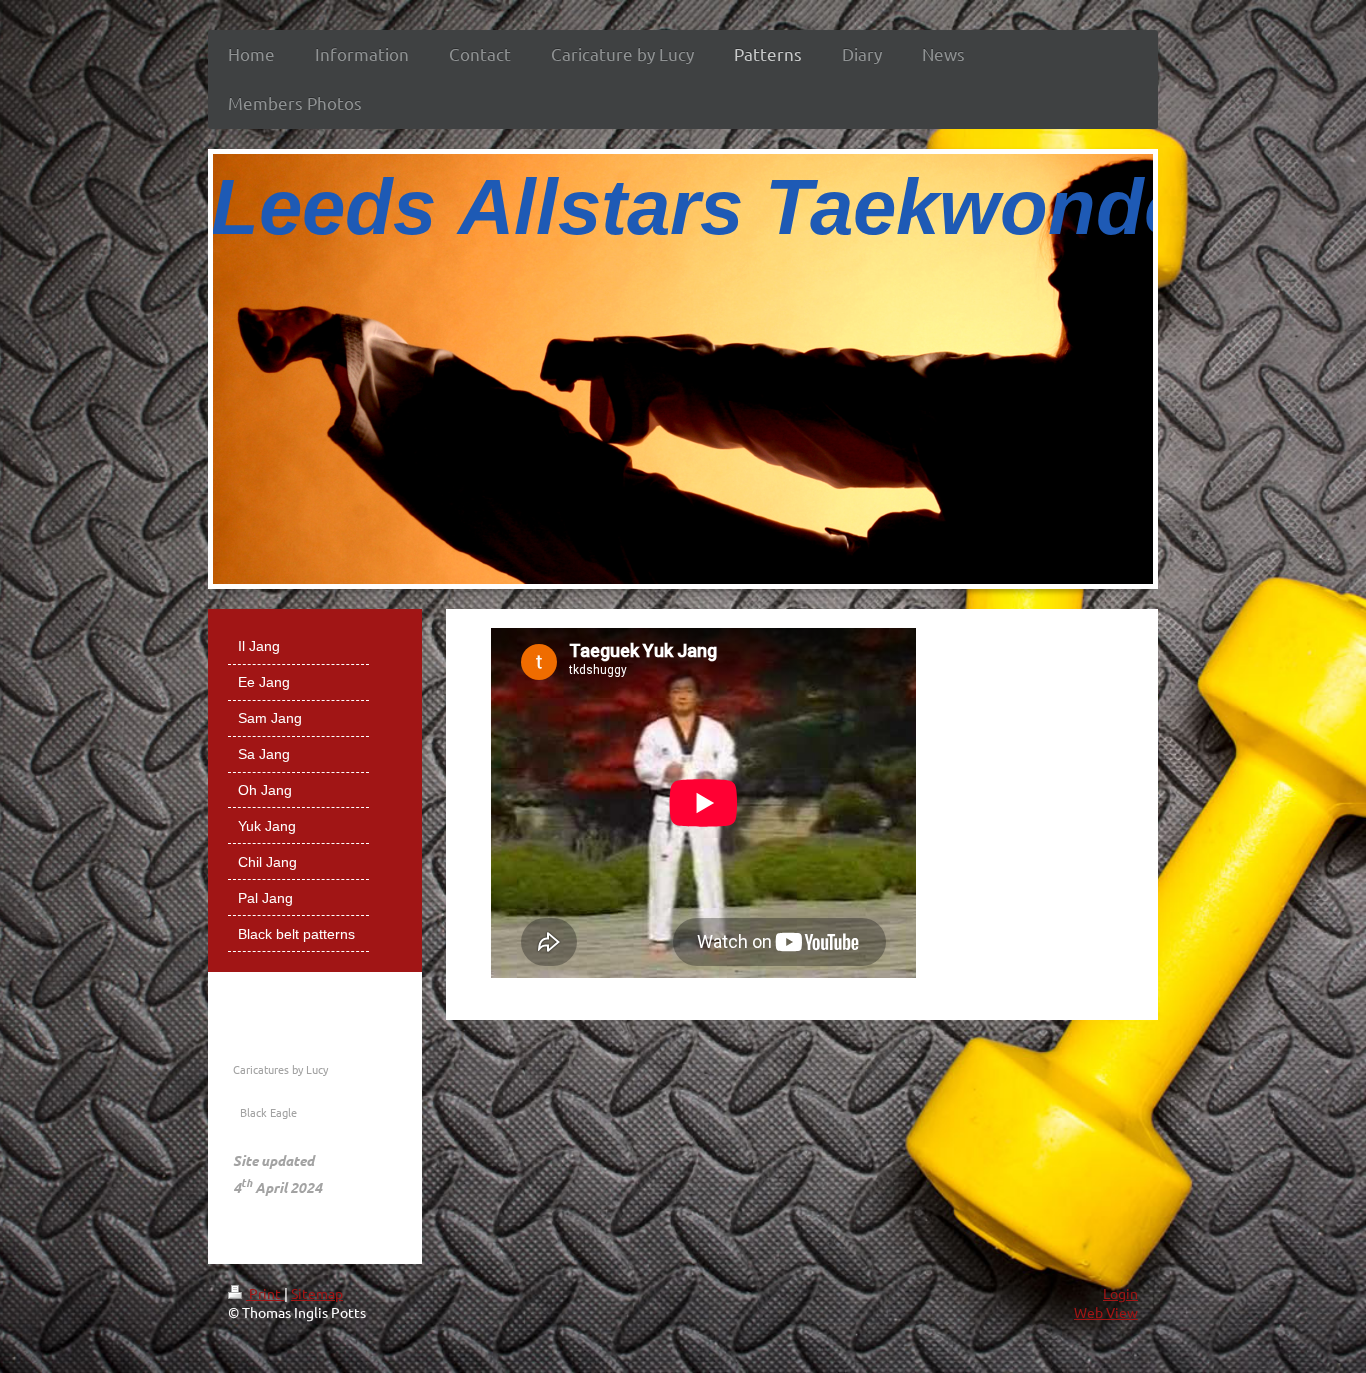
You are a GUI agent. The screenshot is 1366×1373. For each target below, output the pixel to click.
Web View (1106, 1312)
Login (1120, 1293)
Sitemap (317, 1293)
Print (265, 1293)
